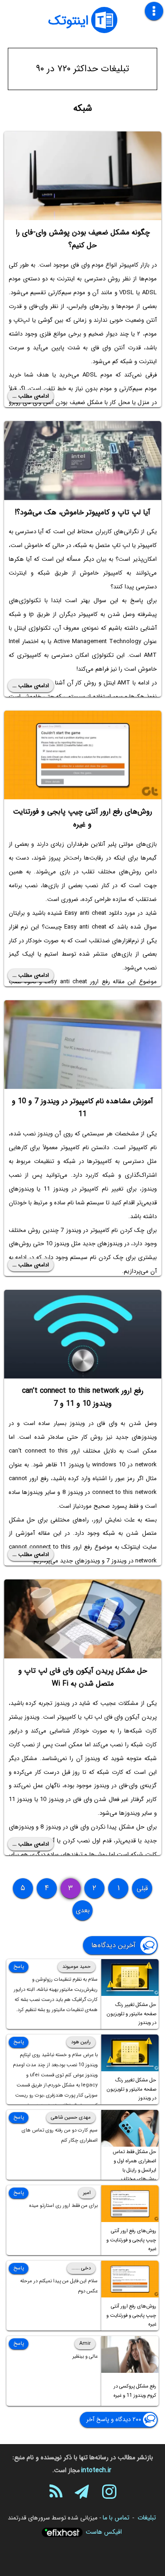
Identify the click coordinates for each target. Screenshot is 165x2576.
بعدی (83, 1910)
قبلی (142, 1888)
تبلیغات (147, 2518)
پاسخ (19, 1967)
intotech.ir (96, 2470)
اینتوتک (68, 21)
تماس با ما (116, 2518)
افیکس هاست (104, 2532)
